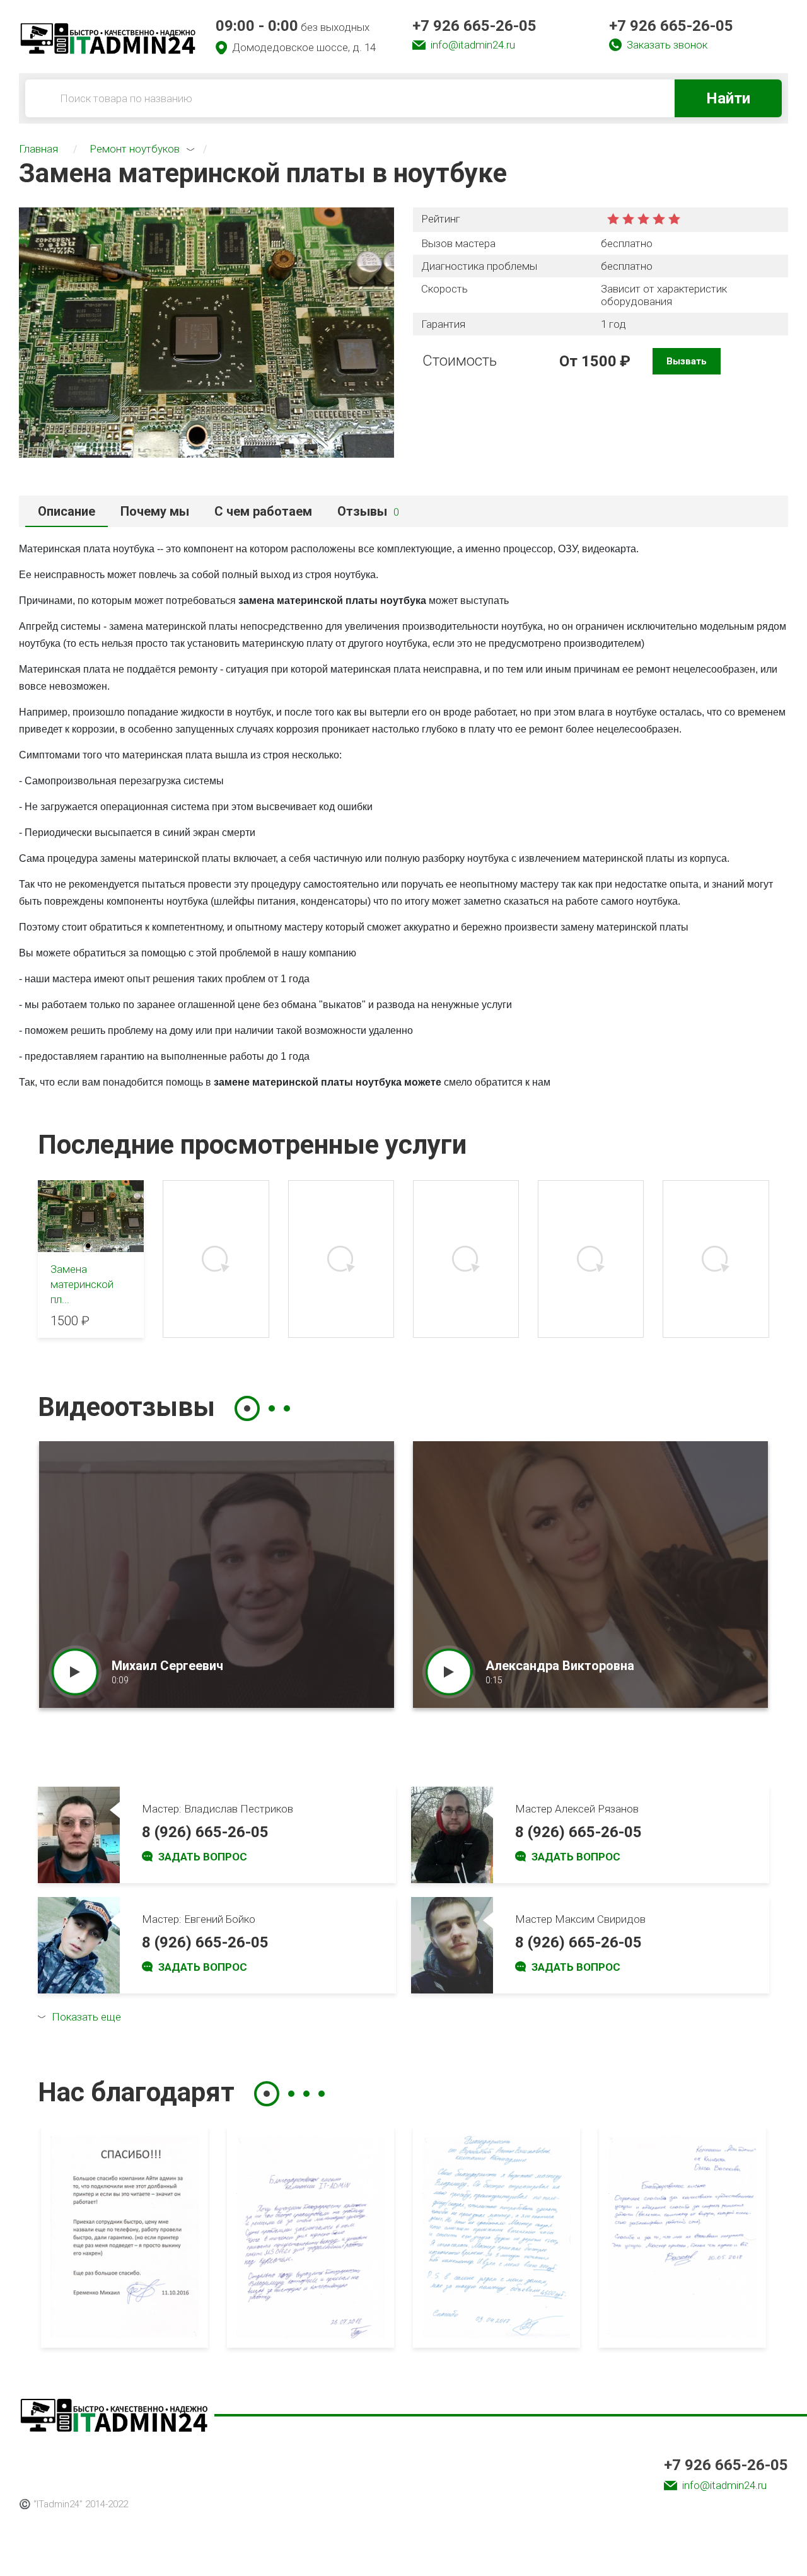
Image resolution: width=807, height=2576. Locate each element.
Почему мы (155, 511)
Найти (728, 98)
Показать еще (86, 2017)
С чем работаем (263, 511)
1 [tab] (247, 1408)
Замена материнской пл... (82, 1284)
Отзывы (368, 511)
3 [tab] (287, 1408)
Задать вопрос (203, 1857)
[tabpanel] (217, 1575)
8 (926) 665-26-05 (205, 1832)
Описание (67, 511)
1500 (599, 361)
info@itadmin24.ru (473, 45)
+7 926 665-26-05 (474, 26)
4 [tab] (322, 2094)
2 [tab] (272, 1408)
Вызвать (687, 361)
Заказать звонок (667, 45)
